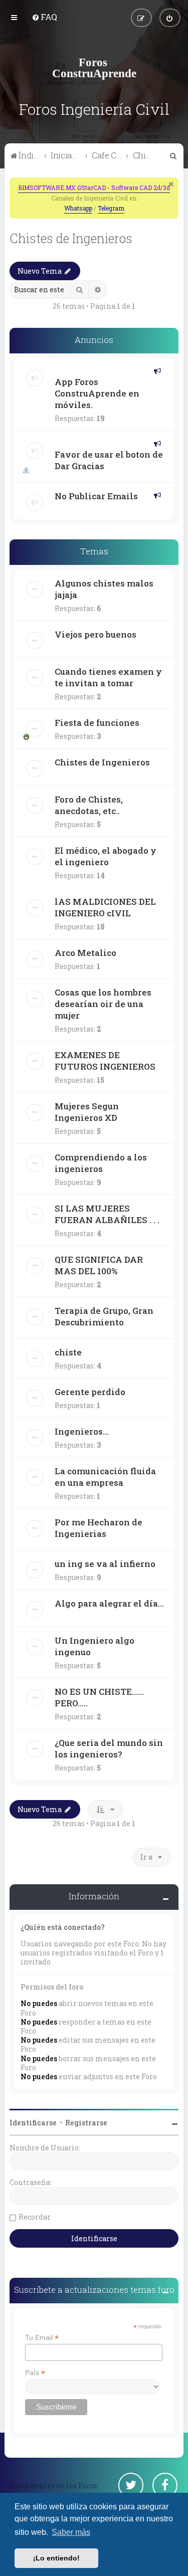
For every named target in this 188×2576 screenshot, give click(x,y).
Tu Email (42, 2338)
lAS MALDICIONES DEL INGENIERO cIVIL (105, 907)
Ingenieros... (82, 1431)
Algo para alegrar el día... (109, 1603)
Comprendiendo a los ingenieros (101, 1163)
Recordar (35, 2217)
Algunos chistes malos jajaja (104, 589)
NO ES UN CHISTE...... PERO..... (99, 1697)
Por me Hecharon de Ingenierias (99, 1528)
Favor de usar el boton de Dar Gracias (109, 460)
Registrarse (86, 2123)
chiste (68, 1352)
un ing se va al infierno (105, 1564)
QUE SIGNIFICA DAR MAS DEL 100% (99, 1265)
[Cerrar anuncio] (172, 184)
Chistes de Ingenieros (71, 238)
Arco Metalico (85, 953)
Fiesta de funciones (97, 723)
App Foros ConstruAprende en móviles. (97, 393)
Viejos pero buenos (96, 634)
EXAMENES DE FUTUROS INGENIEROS (105, 1061)
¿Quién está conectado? (63, 1927)
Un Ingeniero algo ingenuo (95, 1646)
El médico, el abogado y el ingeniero (106, 856)
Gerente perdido (90, 1392)
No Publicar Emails (96, 496)
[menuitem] (44, 17)
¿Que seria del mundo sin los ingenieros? (109, 1748)
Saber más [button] (71, 2532)
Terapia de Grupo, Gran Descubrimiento (104, 1316)
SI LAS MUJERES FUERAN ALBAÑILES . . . (107, 1214)
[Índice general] (94, 68)
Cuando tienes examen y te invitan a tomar (108, 677)
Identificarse (33, 2123)
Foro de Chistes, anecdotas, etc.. (89, 805)
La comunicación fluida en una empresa (105, 1477)
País (35, 2373)
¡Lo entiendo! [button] (56, 2558)
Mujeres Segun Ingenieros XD (87, 1112)
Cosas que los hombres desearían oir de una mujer (103, 1004)
